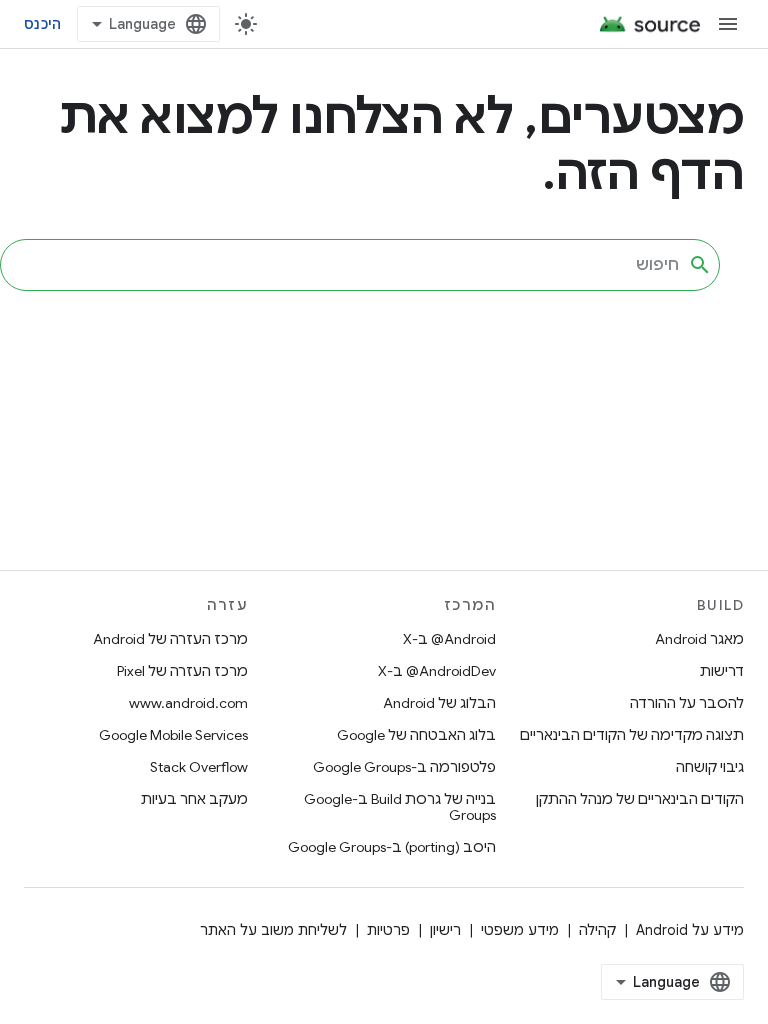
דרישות (722, 671)
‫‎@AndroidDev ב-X (437, 671)
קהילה (597, 930)
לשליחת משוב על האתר (273, 930)
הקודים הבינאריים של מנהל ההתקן (640, 799)
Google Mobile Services (173, 735)
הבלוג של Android (439, 703)
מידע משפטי (520, 930)
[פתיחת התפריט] (728, 24)
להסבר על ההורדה (687, 703)
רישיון (445, 930)
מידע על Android (690, 930)
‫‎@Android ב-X (449, 639)
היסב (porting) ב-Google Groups (392, 847)
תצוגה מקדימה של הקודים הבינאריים (632, 735)
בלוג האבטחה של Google (416, 735)
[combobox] (360, 265)
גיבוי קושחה (710, 767)
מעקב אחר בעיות (194, 799)
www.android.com (188, 703)
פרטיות (388, 930)
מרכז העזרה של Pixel (182, 671)
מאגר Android (699, 639)
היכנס (42, 24)
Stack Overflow (199, 767)
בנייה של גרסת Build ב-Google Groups (400, 807)
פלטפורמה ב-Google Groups (404, 767)
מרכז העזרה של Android (170, 639)
